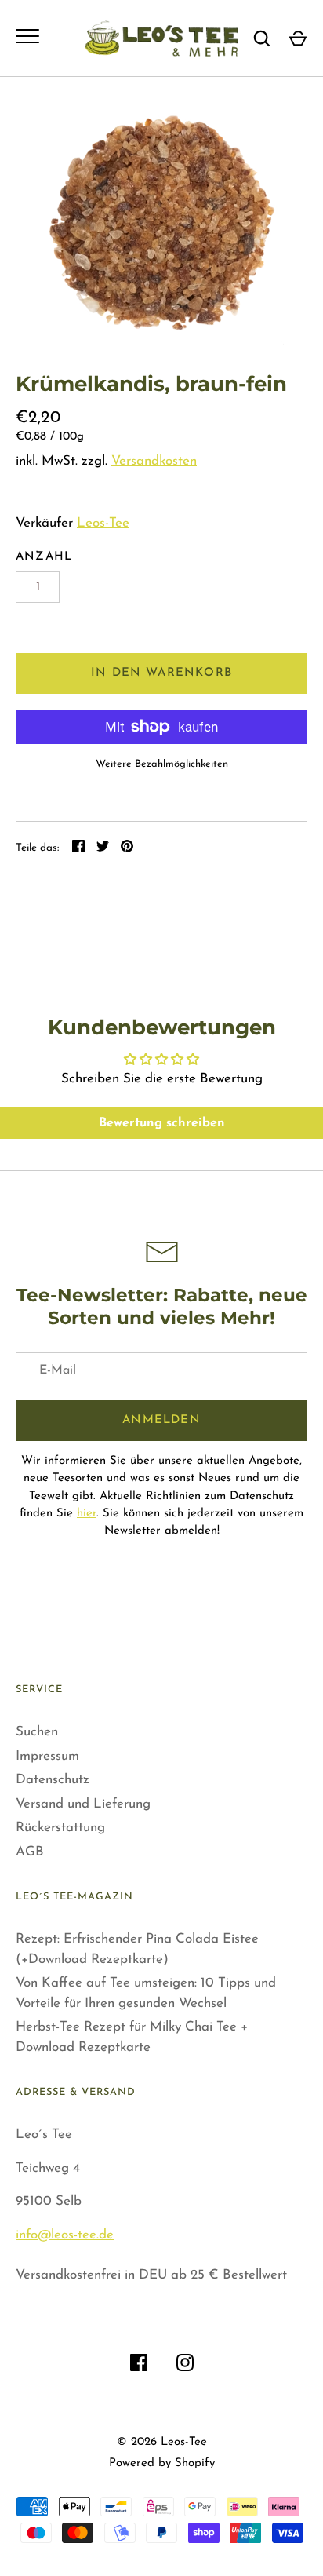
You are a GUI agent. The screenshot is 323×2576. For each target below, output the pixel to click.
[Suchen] (262, 38)
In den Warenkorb (161, 673)
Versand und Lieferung (83, 1804)
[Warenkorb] (298, 38)
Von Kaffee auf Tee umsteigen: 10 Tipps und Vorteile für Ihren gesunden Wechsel (146, 1993)
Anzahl (44, 557)
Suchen (37, 1732)
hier (87, 1514)
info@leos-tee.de (65, 2235)
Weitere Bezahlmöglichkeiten (162, 764)
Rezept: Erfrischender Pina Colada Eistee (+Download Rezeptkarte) (137, 1949)
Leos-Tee (103, 523)
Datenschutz (53, 1780)
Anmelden (161, 1420)
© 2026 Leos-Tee (162, 2442)
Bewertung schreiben (162, 1123)
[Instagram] (185, 2366)
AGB (30, 1852)
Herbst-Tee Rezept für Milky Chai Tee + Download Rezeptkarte (132, 2037)
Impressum (47, 1756)
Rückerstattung (60, 1828)
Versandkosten (154, 461)
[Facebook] (139, 2366)
